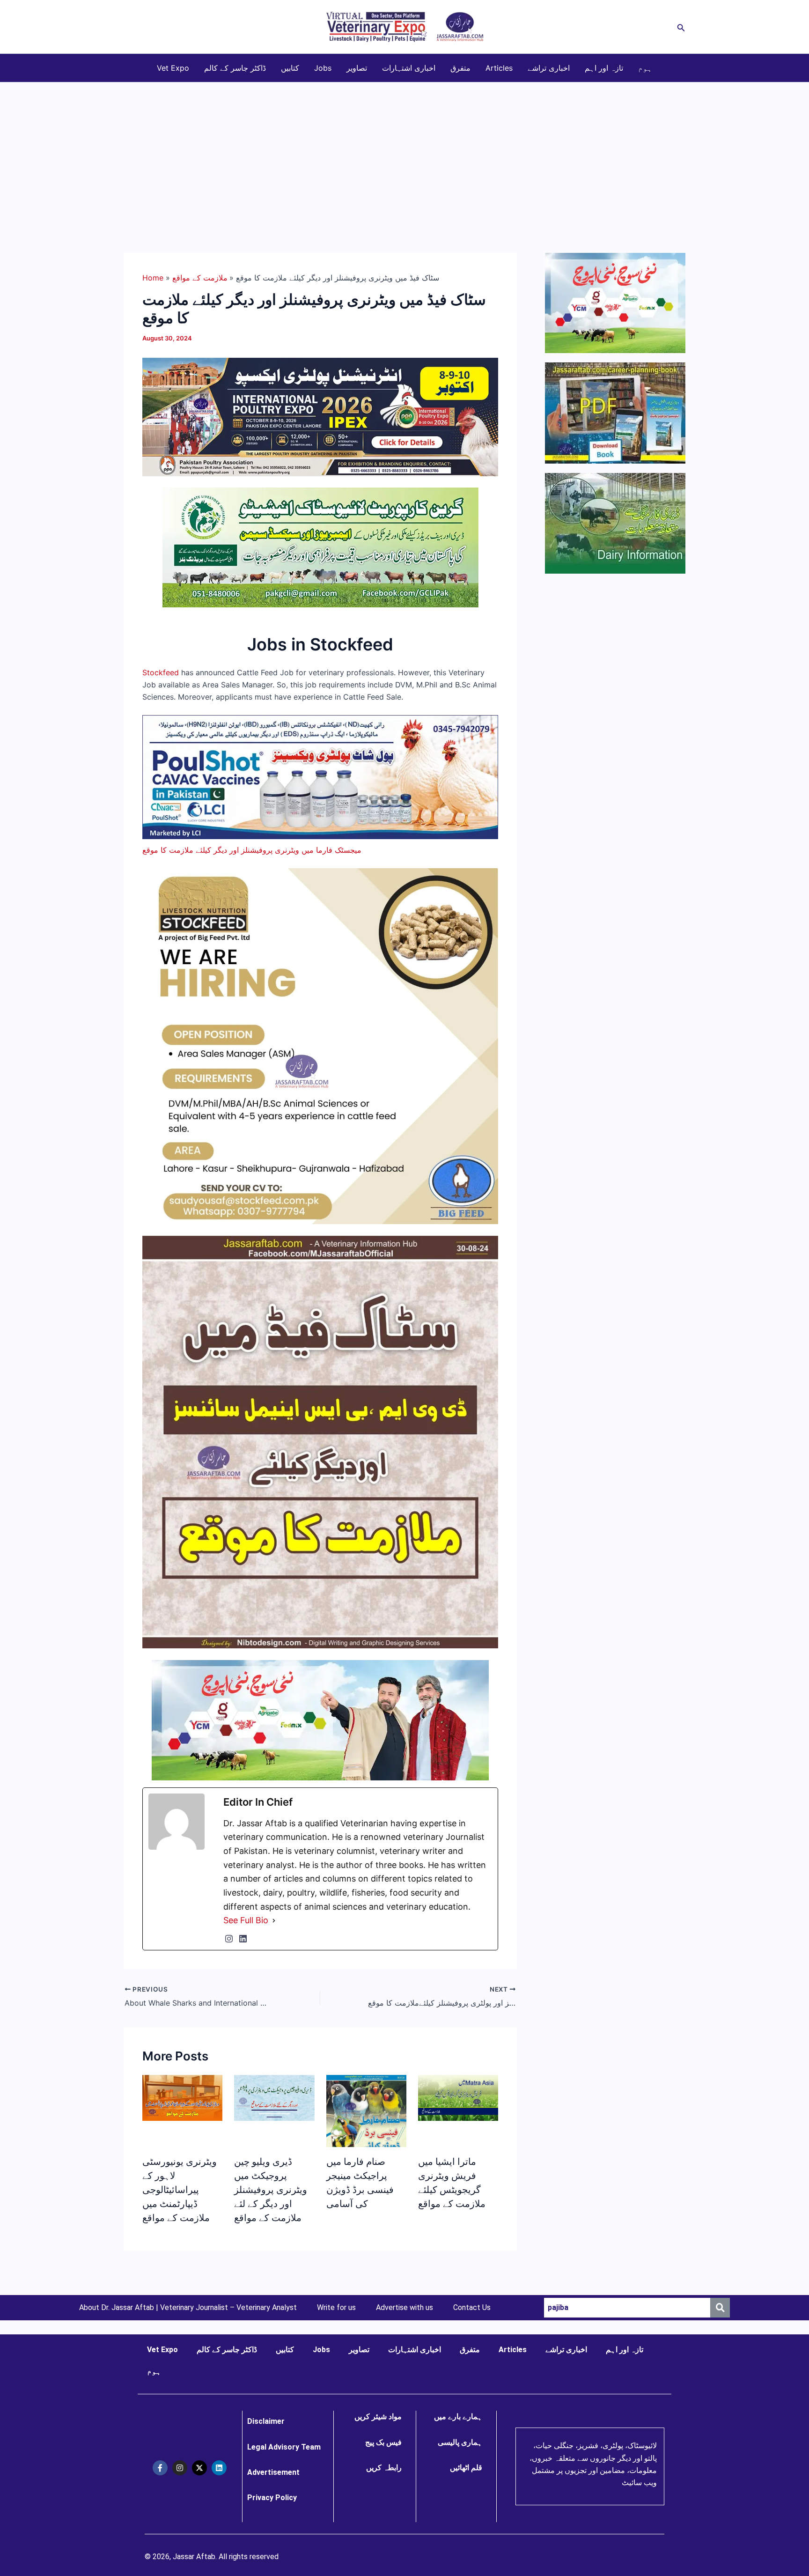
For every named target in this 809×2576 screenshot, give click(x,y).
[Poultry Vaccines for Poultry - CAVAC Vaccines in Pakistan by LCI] (320, 776)
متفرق (460, 68)
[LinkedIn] (243, 1939)
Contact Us (472, 2308)
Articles (499, 68)
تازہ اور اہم (604, 68)
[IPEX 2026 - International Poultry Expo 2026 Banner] (320, 416)
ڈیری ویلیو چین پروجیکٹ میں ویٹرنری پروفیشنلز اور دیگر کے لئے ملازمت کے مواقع (271, 2190)
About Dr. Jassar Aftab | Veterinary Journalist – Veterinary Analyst (188, 2308)
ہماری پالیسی (460, 2442)
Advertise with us (404, 2308)
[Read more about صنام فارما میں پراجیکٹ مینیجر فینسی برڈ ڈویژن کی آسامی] (366, 2122)
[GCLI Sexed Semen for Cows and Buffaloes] (320, 547)
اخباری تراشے (549, 68)
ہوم (645, 68)
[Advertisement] (404, 153)
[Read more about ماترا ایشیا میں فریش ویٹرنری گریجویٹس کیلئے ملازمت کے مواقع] (458, 2097)
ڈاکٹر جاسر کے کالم (235, 68)
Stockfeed (161, 672)
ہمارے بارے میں (458, 2417)
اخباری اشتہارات (409, 68)
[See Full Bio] (274, 1920)
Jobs (323, 68)
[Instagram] (229, 1939)
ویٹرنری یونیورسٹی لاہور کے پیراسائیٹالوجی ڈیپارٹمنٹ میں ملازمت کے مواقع (180, 2190)
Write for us (336, 2308)
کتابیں (290, 68)
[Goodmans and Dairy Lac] (320, 1720)
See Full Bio (246, 1920)
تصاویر (357, 68)
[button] (681, 27)
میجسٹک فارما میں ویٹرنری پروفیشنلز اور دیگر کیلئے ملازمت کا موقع (252, 850)
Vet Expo (173, 68)
